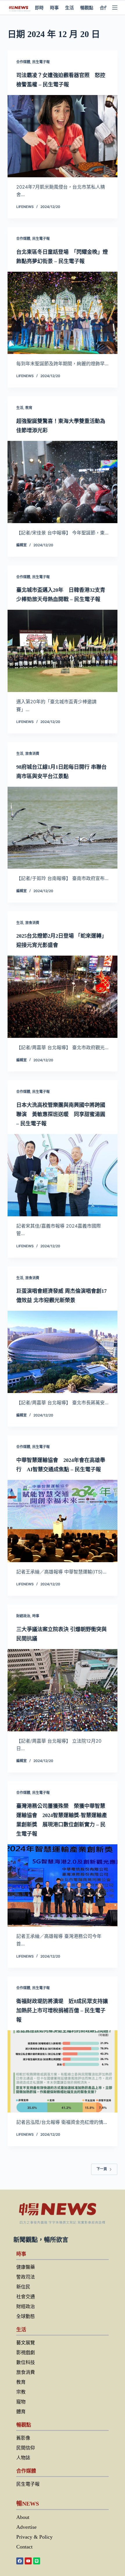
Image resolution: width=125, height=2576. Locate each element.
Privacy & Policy (34, 2537)
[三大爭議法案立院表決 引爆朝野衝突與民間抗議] (63, 1690)
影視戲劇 (26, 2353)
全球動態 (26, 2316)
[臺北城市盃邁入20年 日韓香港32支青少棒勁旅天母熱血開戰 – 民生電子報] (63, 651)
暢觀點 (87, 8)
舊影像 (23, 2438)
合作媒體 (23, 62)
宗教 (21, 2392)
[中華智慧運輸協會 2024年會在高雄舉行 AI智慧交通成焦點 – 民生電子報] (63, 1521)
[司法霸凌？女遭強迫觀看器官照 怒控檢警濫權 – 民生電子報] (63, 136)
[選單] (115, 8)
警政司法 (26, 2277)
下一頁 (102, 2169)
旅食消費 (32, 754)
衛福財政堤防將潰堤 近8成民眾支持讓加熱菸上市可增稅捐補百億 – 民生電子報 (62, 2011)
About (23, 2517)
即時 (39, 8)
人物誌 (23, 2458)
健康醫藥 (26, 2267)
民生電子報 (41, 62)
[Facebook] (20, 2561)
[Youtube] (28, 2561)
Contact (24, 2547)
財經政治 (23, 1616)
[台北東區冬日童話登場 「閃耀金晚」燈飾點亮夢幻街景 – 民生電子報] (63, 313)
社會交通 (26, 2297)
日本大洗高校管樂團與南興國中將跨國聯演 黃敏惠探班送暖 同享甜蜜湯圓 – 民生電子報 (61, 1114)
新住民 (23, 2287)
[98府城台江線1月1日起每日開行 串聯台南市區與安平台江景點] (63, 828)
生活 (69, 8)
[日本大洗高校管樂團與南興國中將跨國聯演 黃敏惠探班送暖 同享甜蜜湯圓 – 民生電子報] (63, 1175)
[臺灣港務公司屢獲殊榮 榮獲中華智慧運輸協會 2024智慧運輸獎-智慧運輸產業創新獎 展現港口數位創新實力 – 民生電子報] (63, 1885)
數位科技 (26, 2362)
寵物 (21, 2402)
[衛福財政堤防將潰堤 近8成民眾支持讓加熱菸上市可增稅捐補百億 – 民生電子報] (63, 2071)
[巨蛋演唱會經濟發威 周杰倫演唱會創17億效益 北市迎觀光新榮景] (63, 1352)
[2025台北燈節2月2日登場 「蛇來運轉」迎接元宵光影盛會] (63, 997)
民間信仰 (26, 2448)
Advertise (26, 2527)
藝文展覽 (26, 2343)
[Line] (37, 2561)
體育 (21, 2412)
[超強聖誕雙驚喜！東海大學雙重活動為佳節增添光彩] (63, 482)
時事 (54, 8)
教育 (29, 408)
